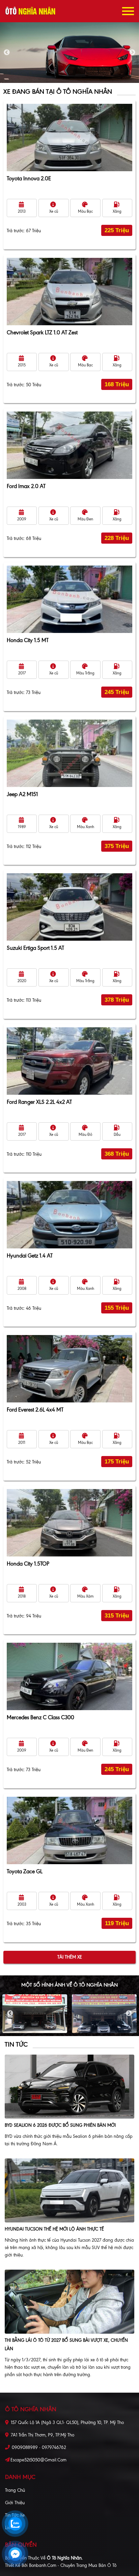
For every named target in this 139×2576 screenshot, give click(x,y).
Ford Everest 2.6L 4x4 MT (35, 1410)
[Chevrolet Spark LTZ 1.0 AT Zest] (69, 292)
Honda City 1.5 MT (28, 640)
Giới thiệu (15, 2503)
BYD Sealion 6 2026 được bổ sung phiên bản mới (60, 2125)
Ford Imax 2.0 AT (26, 486)
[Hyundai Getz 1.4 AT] (69, 1215)
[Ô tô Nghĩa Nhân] (30, 11)
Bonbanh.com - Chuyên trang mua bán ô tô (73, 2565)
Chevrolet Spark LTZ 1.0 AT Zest (42, 332)
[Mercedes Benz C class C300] (69, 1676)
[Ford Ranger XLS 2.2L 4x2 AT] (69, 1061)
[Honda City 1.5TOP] (69, 1523)
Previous (7, 53)
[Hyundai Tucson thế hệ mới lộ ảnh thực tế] (69, 2190)
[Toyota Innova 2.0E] (69, 138)
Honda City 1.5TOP (28, 1564)
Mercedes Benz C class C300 (40, 1717)
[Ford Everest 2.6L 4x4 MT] (69, 1369)
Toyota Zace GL (25, 1871)
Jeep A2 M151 (22, 794)
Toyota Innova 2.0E (29, 178)
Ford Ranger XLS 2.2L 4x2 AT (39, 1102)
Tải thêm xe (70, 1957)
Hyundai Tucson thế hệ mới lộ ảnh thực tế (54, 2229)
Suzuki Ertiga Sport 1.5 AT (35, 948)
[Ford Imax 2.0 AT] (69, 445)
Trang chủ (15, 2490)
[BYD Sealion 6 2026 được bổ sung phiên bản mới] (69, 2086)
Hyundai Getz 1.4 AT (30, 1256)
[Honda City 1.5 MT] (69, 599)
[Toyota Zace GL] (69, 1830)
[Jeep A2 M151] (69, 753)
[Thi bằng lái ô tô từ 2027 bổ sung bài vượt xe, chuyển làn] (69, 2302)
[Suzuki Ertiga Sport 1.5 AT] (69, 907)
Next (132, 53)
